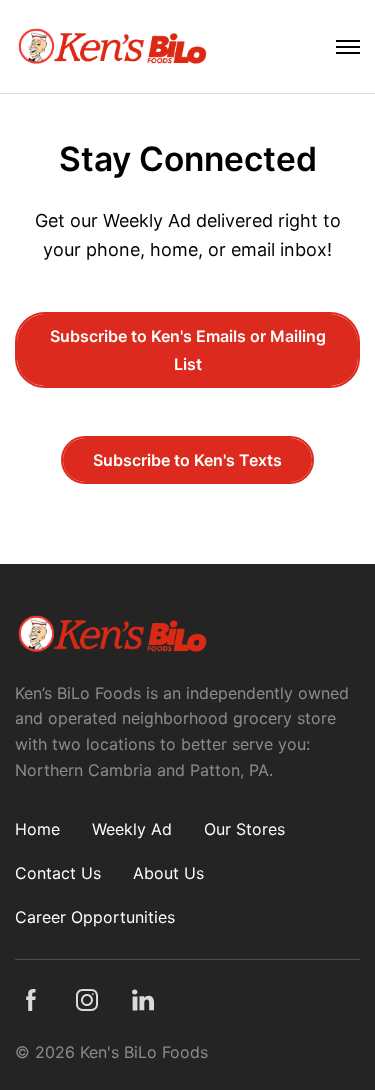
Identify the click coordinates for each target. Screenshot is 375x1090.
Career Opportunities (95, 917)
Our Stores (244, 829)
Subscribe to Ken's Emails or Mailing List (188, 350)
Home (37, 829)
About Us (168, 873)
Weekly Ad (132, 829)
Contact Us (58, 873)
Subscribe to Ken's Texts (187, 460)
